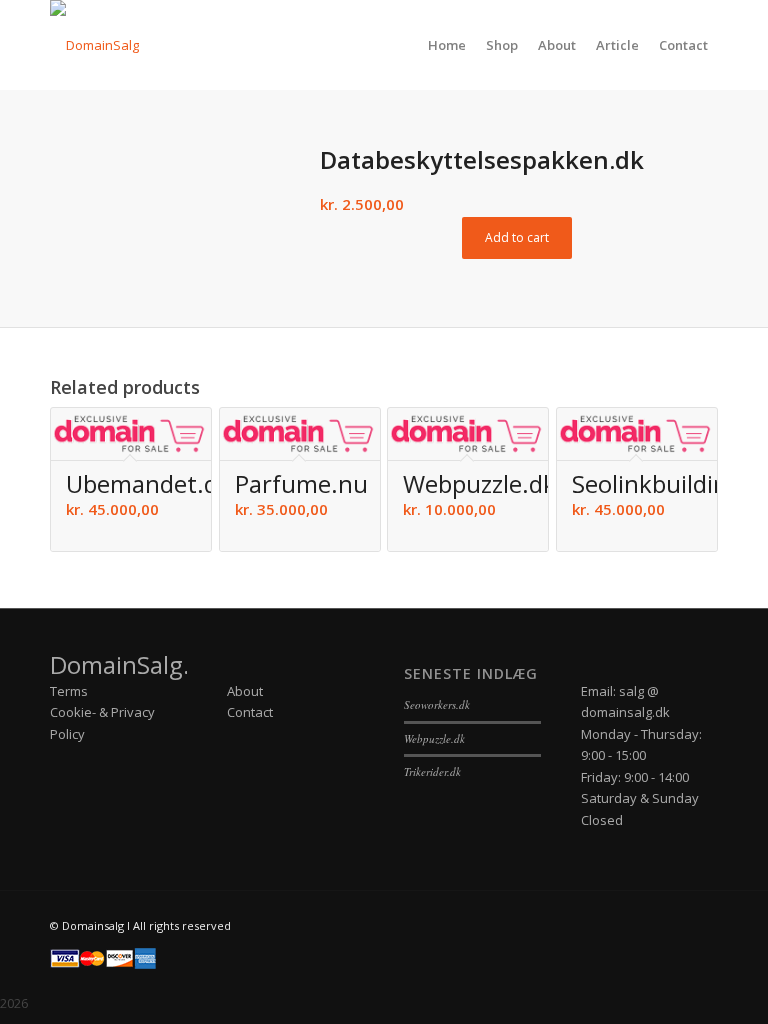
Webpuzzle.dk (434, 738)
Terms (69, 691)
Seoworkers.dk (437, 704)
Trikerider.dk (432, 771)
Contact (250, 712)
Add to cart (517, 237)
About (245, 691)
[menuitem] (447, 45)
